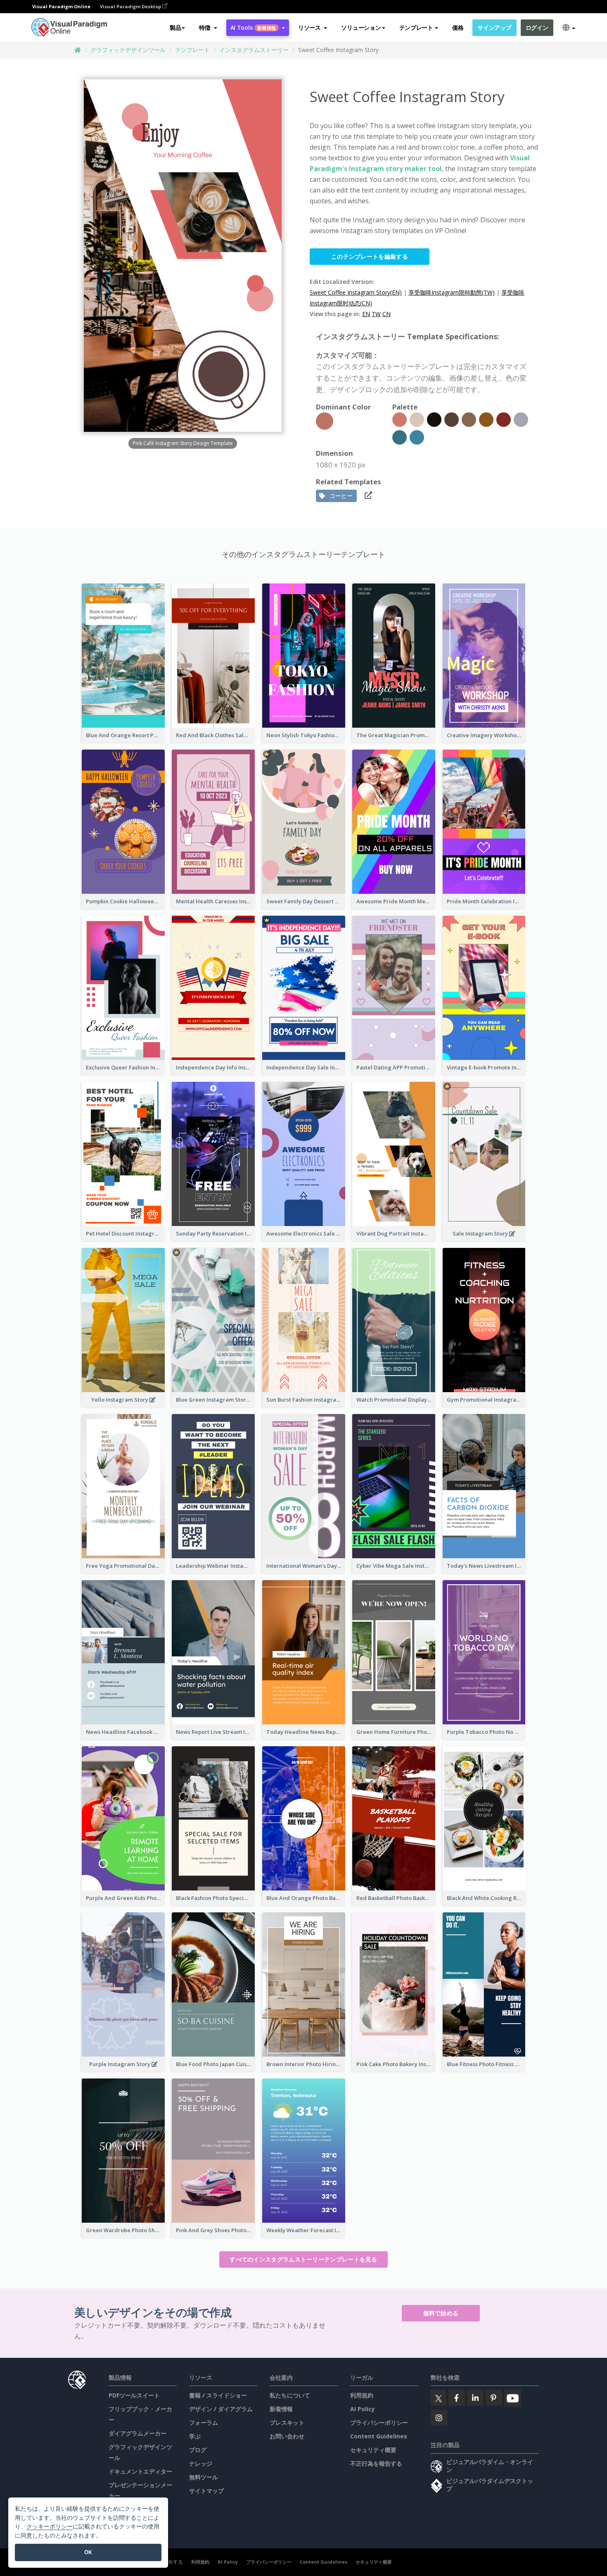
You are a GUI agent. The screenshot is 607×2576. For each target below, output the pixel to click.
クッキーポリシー (50, 2526)
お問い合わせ (287, 2436)
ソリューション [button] (361, 27)
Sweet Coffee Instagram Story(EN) (356, 292)
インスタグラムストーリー (254, 50)
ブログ (198, 2450)
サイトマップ (206, 2491)
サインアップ (494, 27)
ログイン (537, 27)
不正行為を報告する (376, 2463)
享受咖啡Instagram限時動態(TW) (452, 292)
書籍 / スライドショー (218, 2395)
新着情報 (281, 2409)
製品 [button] (175, 27)
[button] (208, 28)
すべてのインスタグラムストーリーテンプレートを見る (303, 2259)
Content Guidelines (379, 2436)
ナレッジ (201, 2463)
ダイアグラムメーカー (138, 2433)
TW (376, 314)
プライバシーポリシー (379, 2422)
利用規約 (362, 2395)
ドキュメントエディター (140, 2471)
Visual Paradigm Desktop (131, 6)
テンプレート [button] (416, 27)
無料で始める (441, 2313)
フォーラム (204, 2422)
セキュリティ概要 (373, 2450)
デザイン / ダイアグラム (221, 2409)
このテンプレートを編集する (370, 256)
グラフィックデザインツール (128, 50)
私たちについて (290, 2395)
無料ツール (204, 2477)
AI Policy (363, 2409)
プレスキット (287, 2422)
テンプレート (192, 50)
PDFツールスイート (134, 2395)
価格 (458, 27)
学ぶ (195, 2436)
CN (386, 314)
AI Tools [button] (253, 27)
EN (366, 314)
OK (88, 2552)
